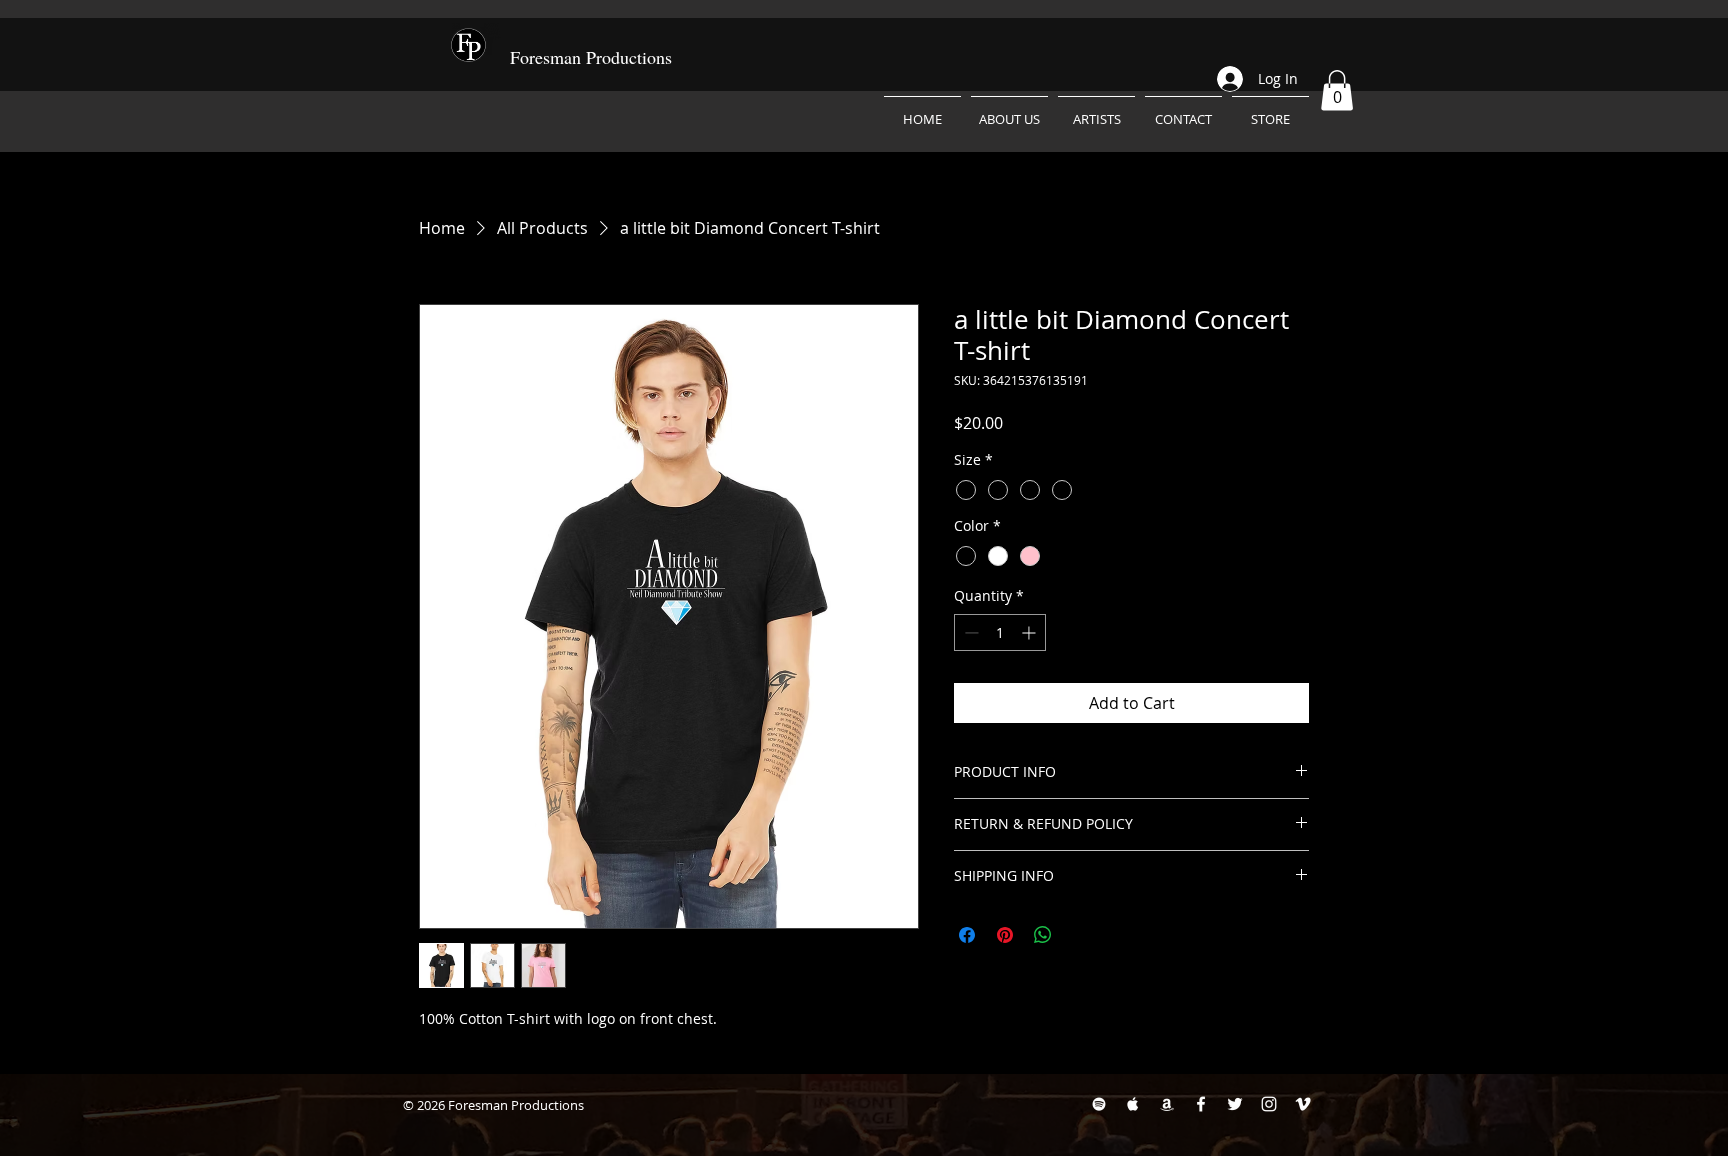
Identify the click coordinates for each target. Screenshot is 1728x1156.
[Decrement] (969, 632)
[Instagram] (1269, 1104)
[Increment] (1030, 632)
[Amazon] (1167, 1104)
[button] (1337, 90)
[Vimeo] (1303, 1104)
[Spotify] (1099, 1104)
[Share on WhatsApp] (1043, 935)
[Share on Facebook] (967, 935)
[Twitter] (1235, 1104)
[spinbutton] (1000, 632)
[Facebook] (1201, 1104)
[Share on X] (1081, 935)
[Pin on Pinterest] (1005, 935)
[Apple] (1133, 1104)
